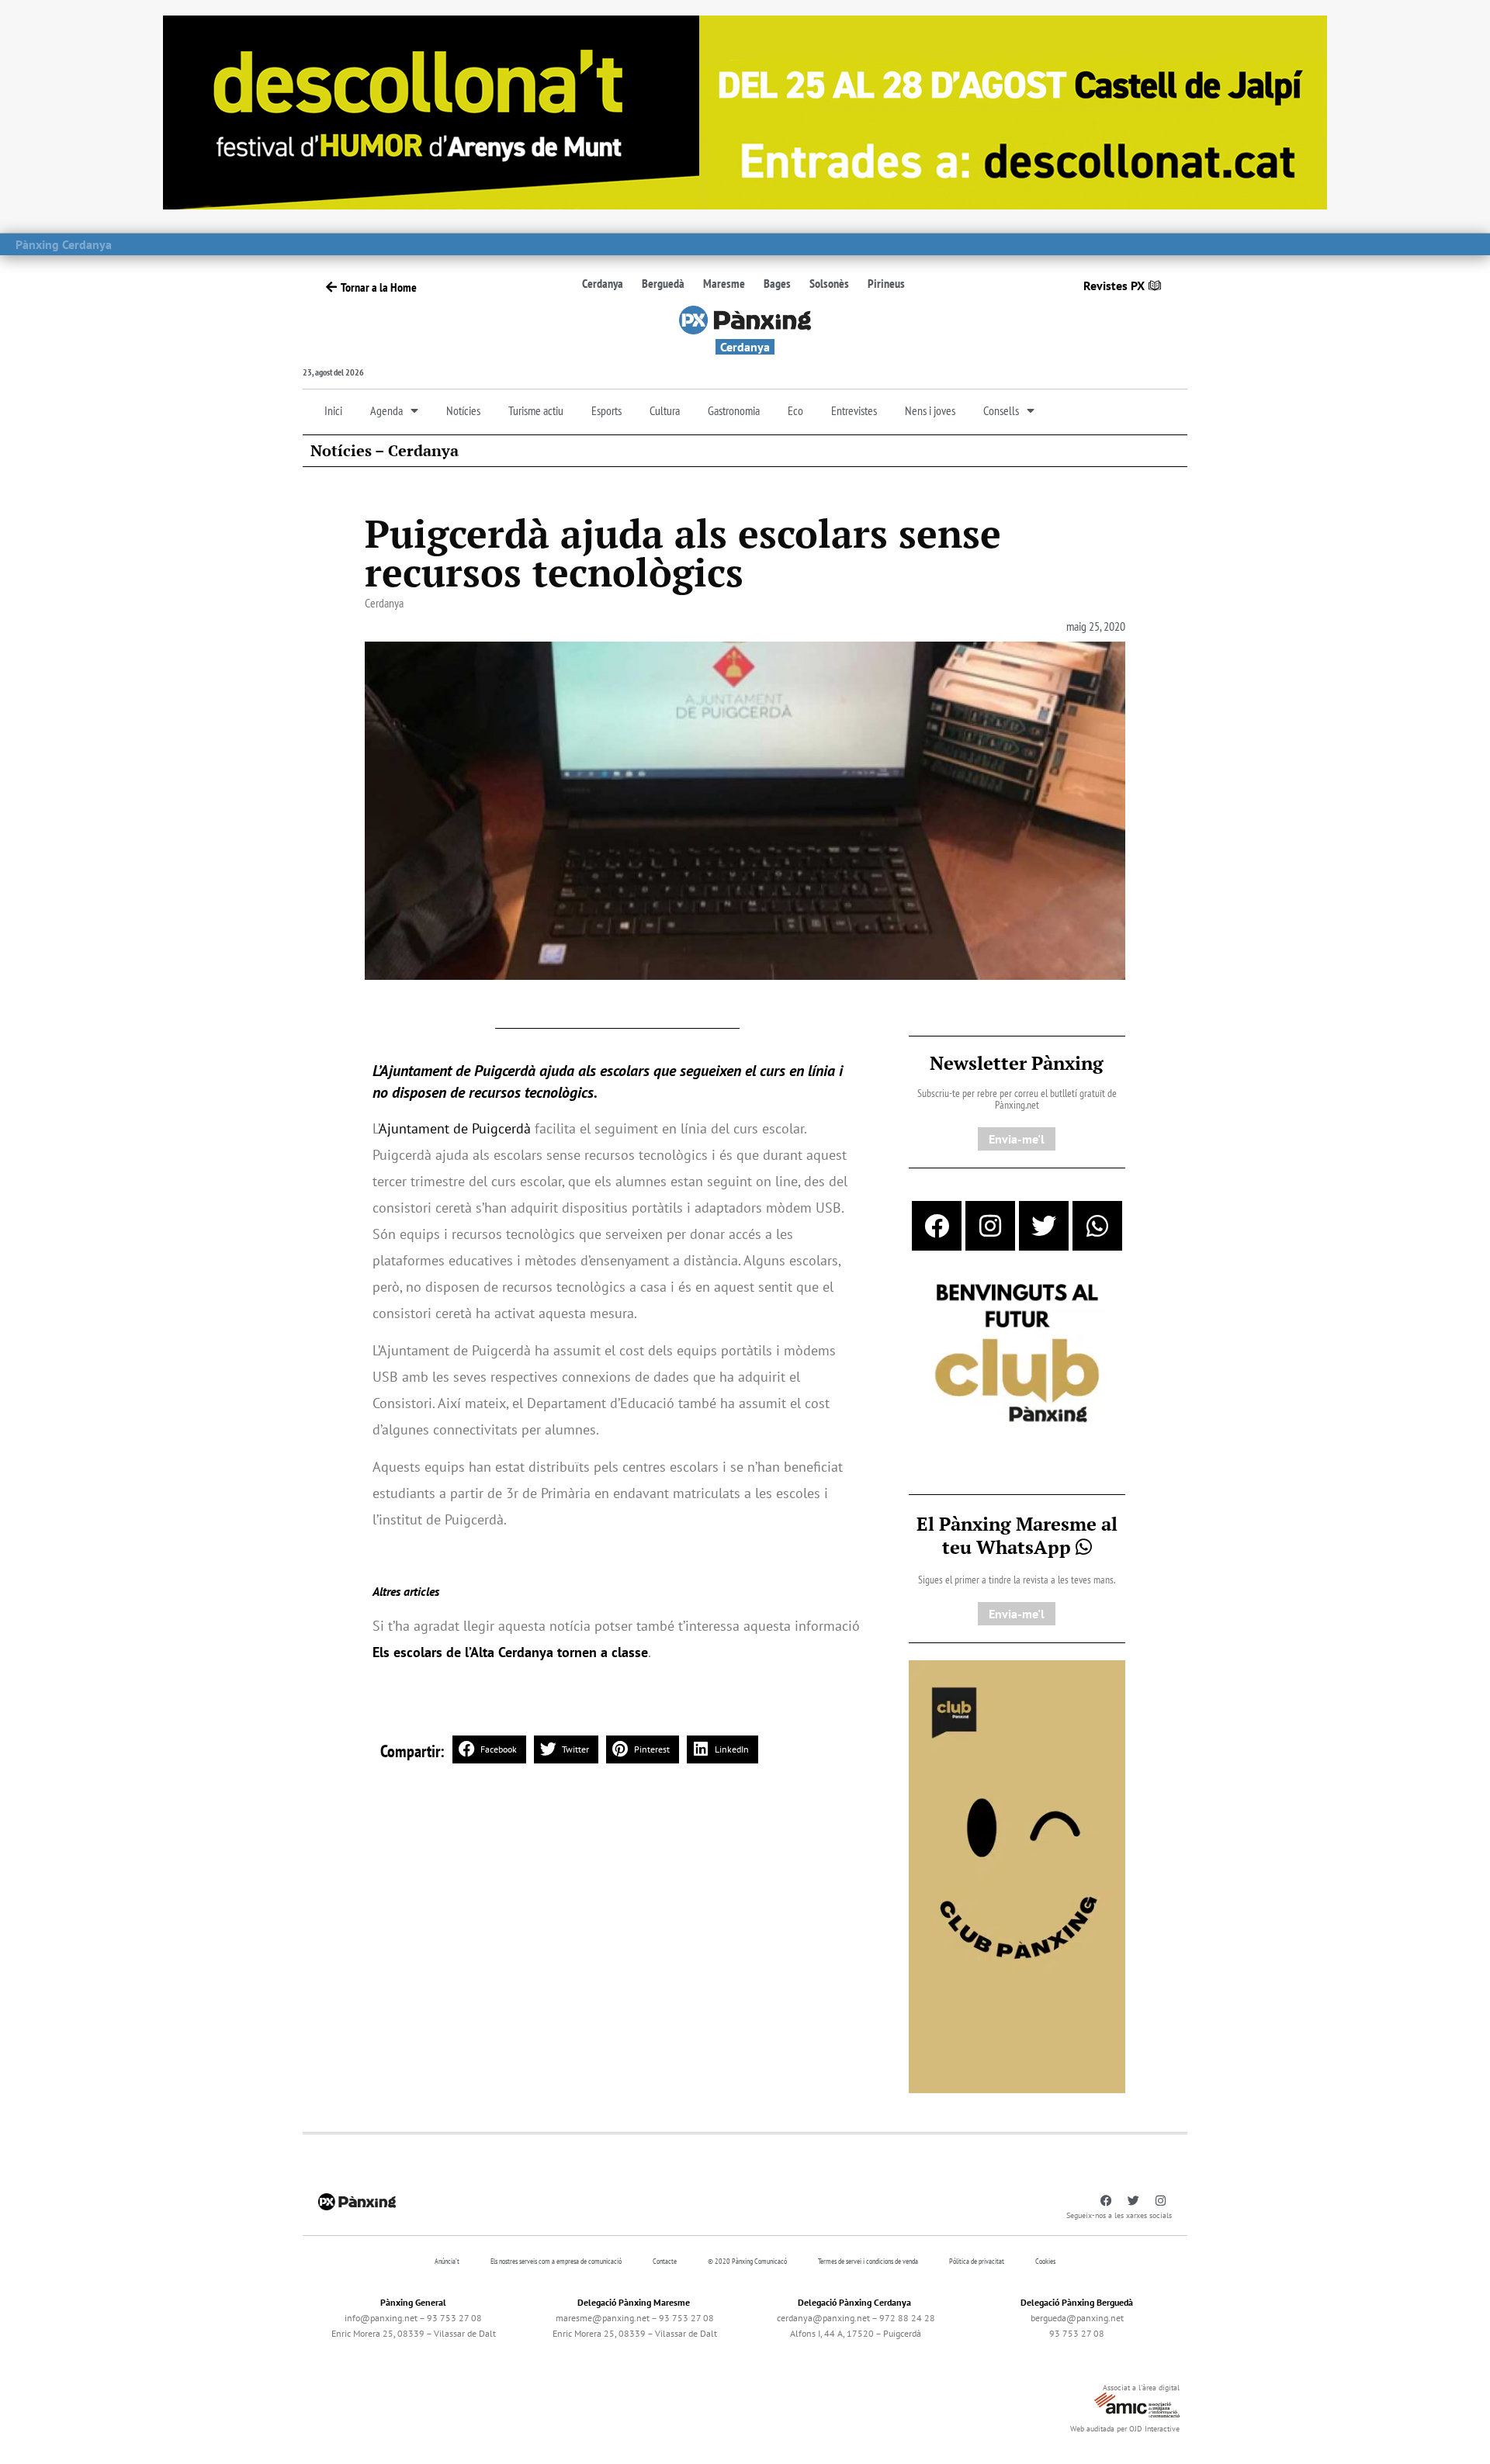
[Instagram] (990, 1226)
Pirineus (886, 283)
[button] (489, 1749)
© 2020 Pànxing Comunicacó (747, 2261)
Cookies (1045, 2261)
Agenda (386, 410)
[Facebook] (937, 1226)
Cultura (665, 410)
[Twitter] (1044, 1226)
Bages (777, 283)
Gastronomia (734, 410)
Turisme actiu (536, 410)
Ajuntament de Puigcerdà (455, 1128)
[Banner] (745, 111)
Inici (333, 410)
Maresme (724, 283)
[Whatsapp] (1097, 1226)
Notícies (463, 410)
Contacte (665, 2261)
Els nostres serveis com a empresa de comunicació (556, 2261)
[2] (1017, 1875)
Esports (606, 410)
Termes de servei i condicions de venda (868, 2261)
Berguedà (663, 283)
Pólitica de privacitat (977, 2261)
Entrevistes (854, 410)
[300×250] (1017, 1355)
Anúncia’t (447, 2261)
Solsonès (829, 283)
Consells (1001, 410)
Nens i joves (930, 410)
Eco (795, 410)
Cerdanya (603, 283)
